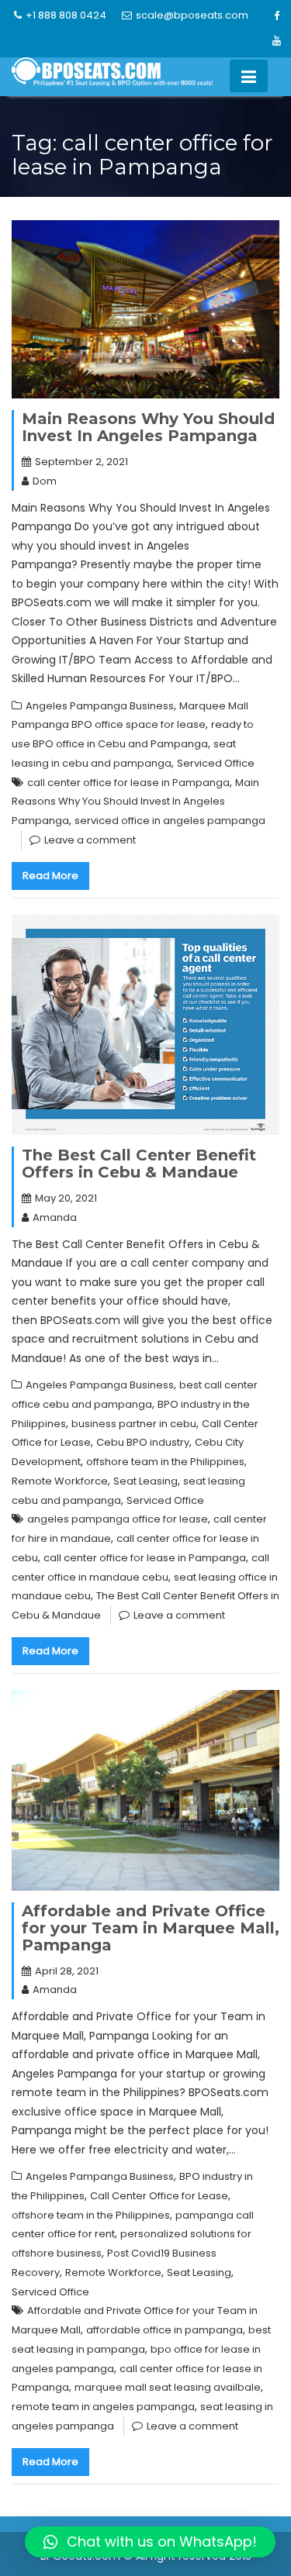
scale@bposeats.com (192, 15)
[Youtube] (276, 41)
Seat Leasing (145, 1481)
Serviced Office (216, 763)
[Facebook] (276, 16)
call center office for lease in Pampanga (128, 783)
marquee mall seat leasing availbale (168, 2387)
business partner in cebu (134, 1424)
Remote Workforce (60, 1481)
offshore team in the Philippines (165, 1462)
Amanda (55, 1217)
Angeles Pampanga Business (100, 706)
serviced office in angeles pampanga (170, 821)
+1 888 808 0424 (66, 15)
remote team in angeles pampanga (103, 2407)
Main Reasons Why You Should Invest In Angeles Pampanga (148, 427)
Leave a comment (90, 840)
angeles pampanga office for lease (118, 1519)
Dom (45, 481)
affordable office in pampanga (165, 2330)
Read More (50, 876)
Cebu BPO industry (143, 1442)
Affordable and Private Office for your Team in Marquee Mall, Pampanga (151, 1928)
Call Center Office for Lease (159, 2196)
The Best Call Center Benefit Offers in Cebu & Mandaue (139, 1164)
